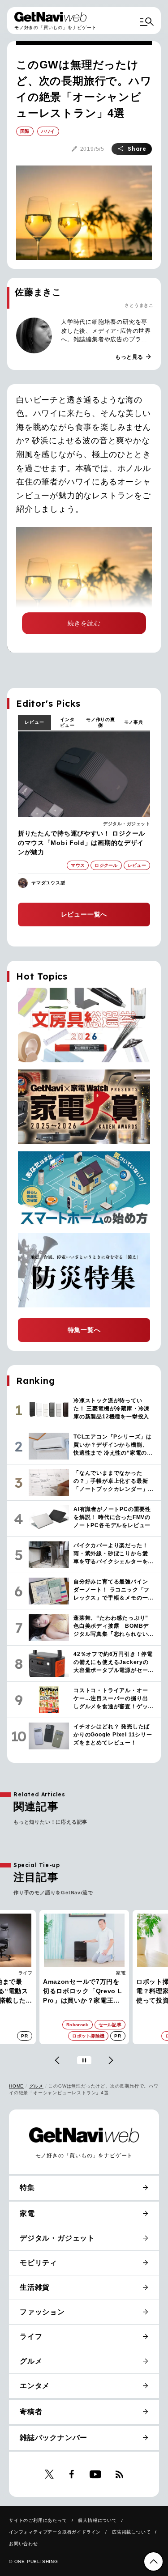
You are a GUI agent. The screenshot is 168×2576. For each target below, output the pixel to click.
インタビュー (67, 722)
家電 (28, 1973)
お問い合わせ (24, 2544)
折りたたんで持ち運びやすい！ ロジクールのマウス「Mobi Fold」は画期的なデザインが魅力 (82, 843)
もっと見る (134, 357)
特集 (27, 2188)
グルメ (36, 2086)
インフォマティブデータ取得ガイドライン (55, 2532)
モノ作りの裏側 (101, 722)
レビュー (34, 722)
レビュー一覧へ (84, 914)
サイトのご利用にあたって (38, 2520)
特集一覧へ (84, 1330)
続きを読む (84, 623)
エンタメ (35, 2386)
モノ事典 (134, 722)
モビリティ (39, 2263)
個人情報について (97, 2520)
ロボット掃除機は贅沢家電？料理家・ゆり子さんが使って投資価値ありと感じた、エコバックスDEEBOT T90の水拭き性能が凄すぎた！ (83, 1992)
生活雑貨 (35, 2287)
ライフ (31, 2336)
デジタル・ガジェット (127, 824)
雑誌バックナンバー (54, 2438)
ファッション (42, 2312)
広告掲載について (131, 2532)
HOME (16, 2086)
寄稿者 (31, 2412)
